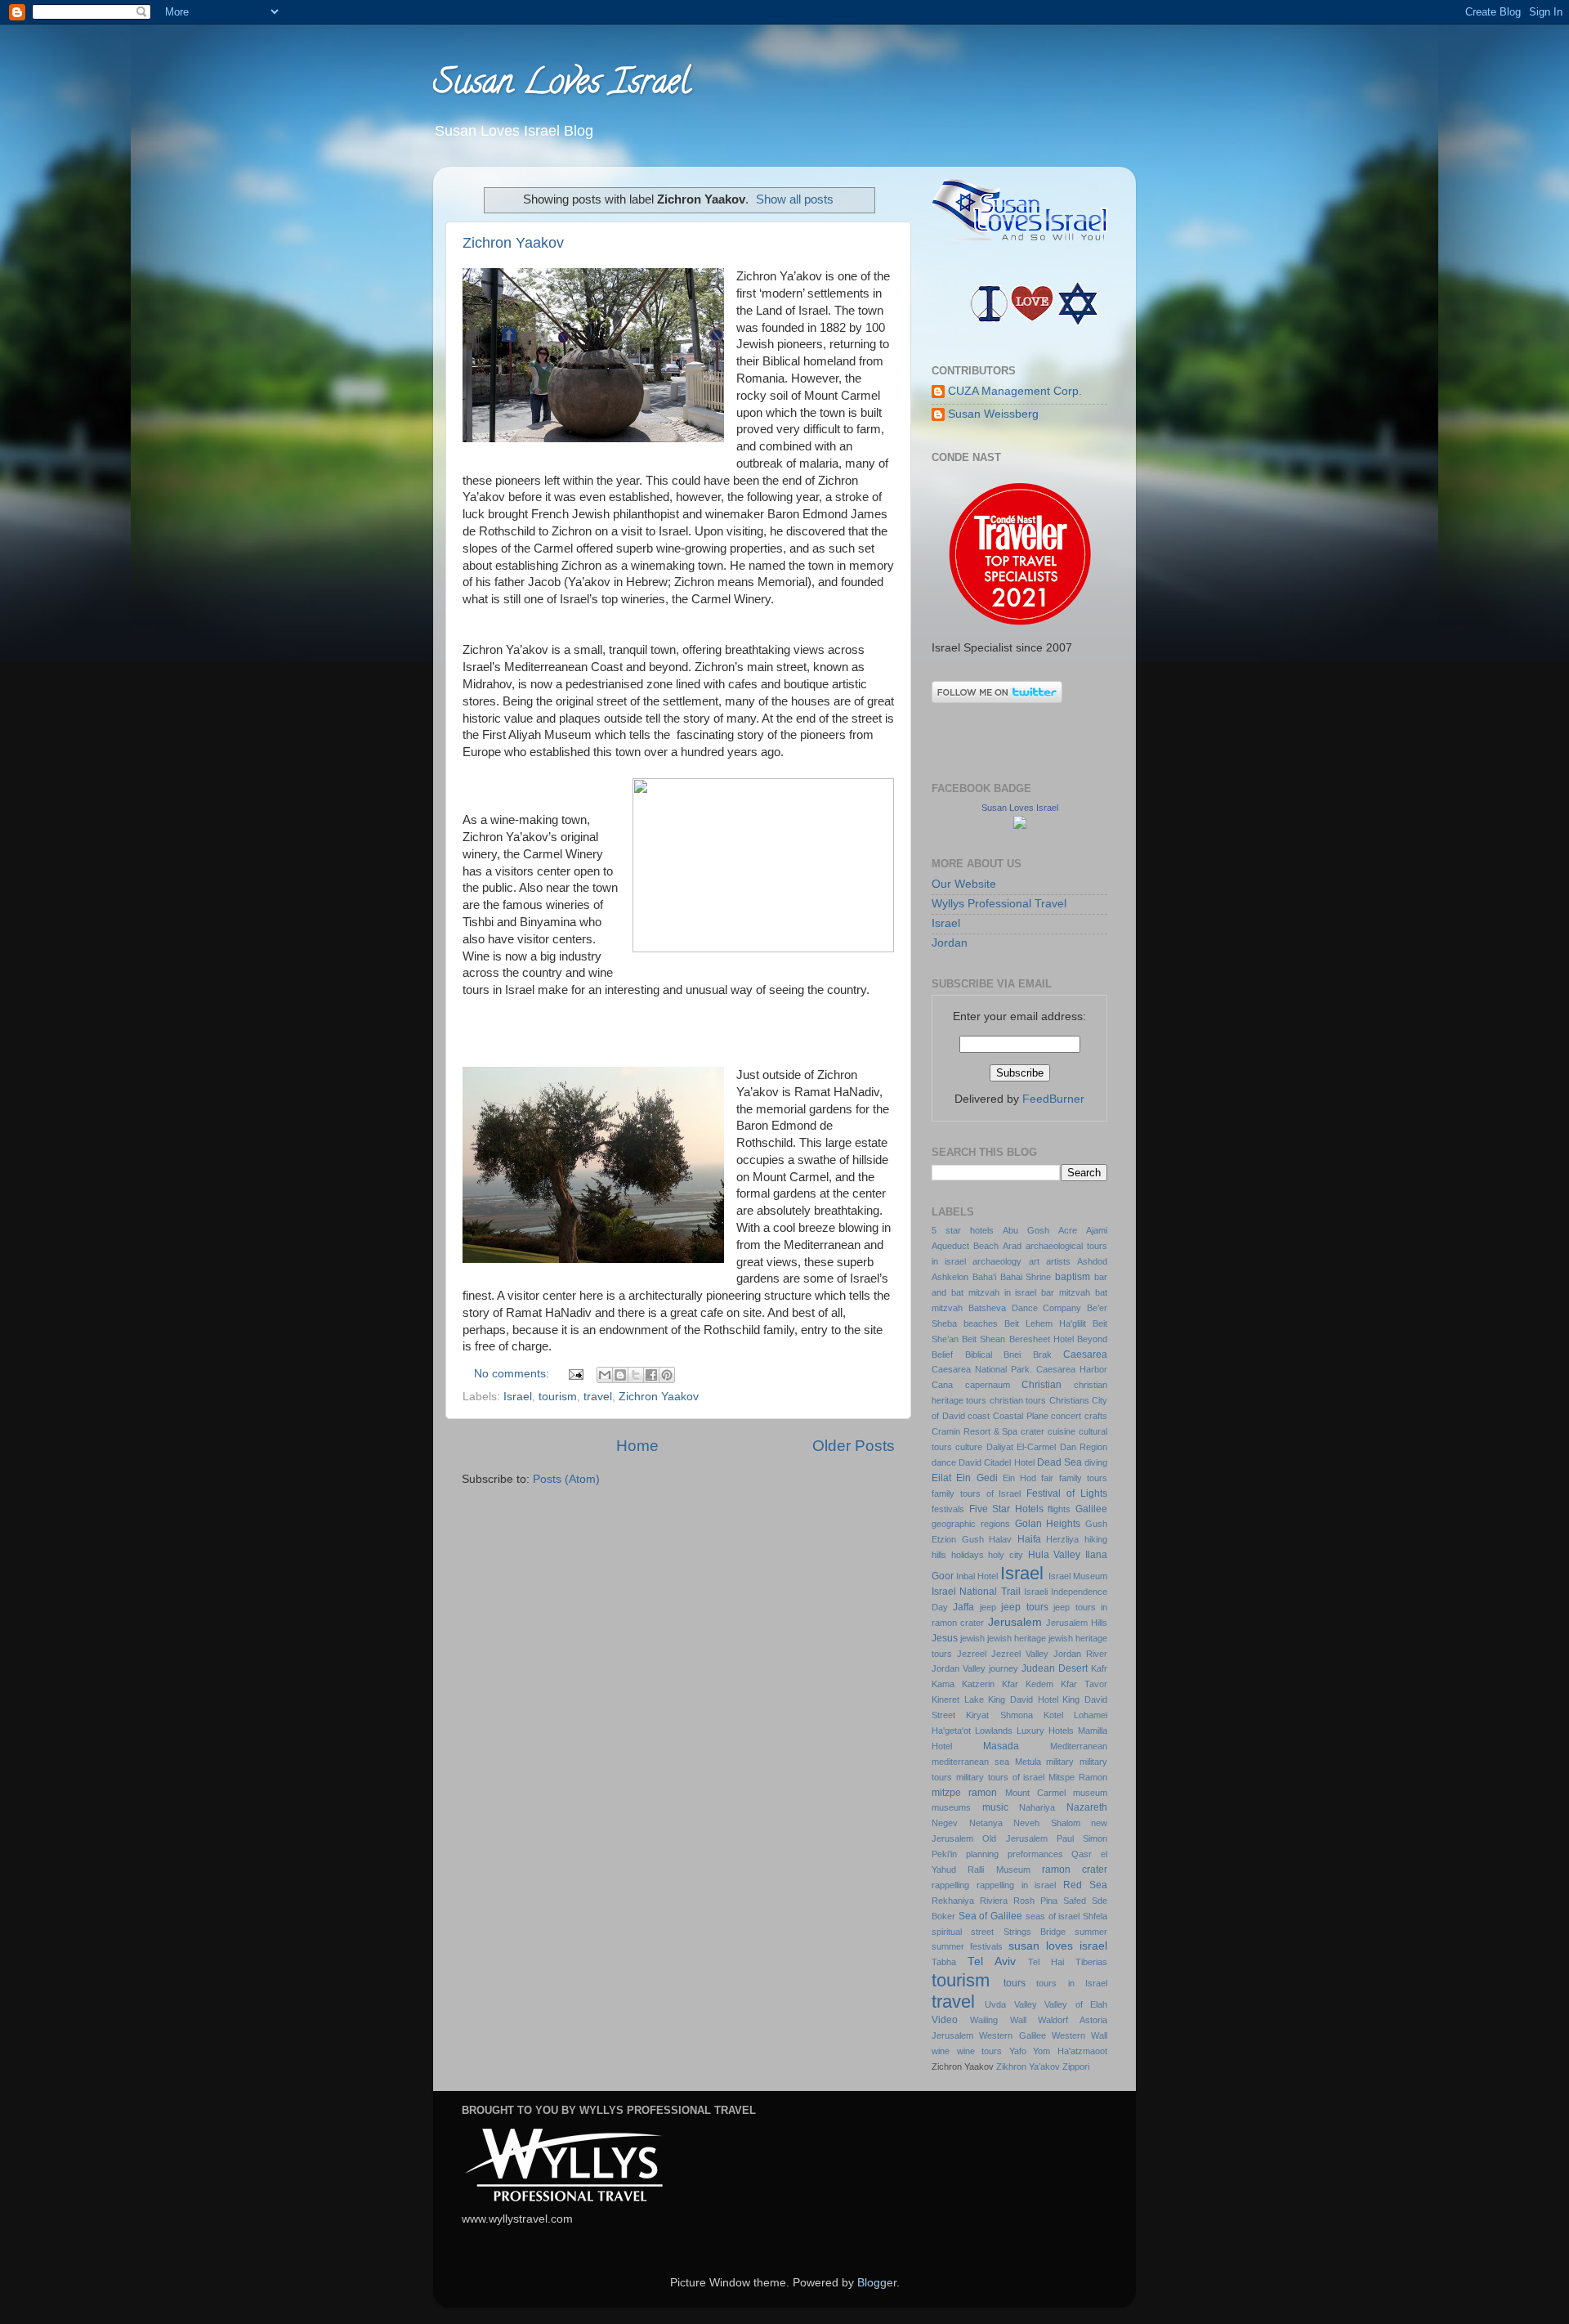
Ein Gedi (977, 1478)
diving (1096, 1462)
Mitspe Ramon (1078, 1777)
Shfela (1095, 1916)
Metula (1028, 1762)
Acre (1068, 1230)
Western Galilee (1012, 2035)
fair (1047, 1478)
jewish (972, 1638)
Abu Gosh (1026, 1230)
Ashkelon (950, 1277)
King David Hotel (1023, 1699)
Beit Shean (983, 1339)
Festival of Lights (1067, 1493)
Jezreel (972, 1654)
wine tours (980, 2051)
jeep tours (1024, 1607)
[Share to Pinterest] (667, 1375)
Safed (1075, 1901)
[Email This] (605, 1375)
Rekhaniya (953, 1901)
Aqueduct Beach (965, 1246)
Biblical (979, 1355)
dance (944, 1462)
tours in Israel (1072, 1983)
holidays (968, 1555)
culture (969, 1447)
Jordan (950, 943)
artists (1058, 1261)
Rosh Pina (1035, 1901)
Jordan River (1080, 1654)
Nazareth (1087, 1807)
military (1060, 1762)
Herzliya (1062, 1539)
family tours (1083, 1478)
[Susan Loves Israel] (1020, 825)
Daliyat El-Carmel (1021, 1447)
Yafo (1018, 2051)
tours (1015, 1983)
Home (637, 1446)
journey (1004, 1668)
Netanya (986, 1823)
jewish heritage (1017, 1638)
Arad (1012, 1246)
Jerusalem (1015, 1622)
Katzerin (978, 1684)
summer (1091, 1932)
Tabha (944, 1962)
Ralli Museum (999, 1869)
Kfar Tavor (1084, 1684)
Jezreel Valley (1020, 1654)
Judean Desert (1055, 1668)
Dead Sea (1059, 1462)
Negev (945, 1823)
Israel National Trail (976, 1592)
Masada (1001, 1746)
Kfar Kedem (1028, 1684)
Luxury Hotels (1045, 1731)
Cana (942, 1385)
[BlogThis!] (620, 1375)
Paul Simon (1082, 1838)
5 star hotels (963, 1230)
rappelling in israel (1017, 1885)
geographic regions (971, 1524)
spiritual (947, 1932)
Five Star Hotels (1006, 1509)
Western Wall (1080, 2035)
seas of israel (1053, 1916)
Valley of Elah (1076, 2004)
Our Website (964, 884)
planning (982, 1854)
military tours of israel (1001, 1777)
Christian (1042, 1385)
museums (951, 1807)
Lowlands (994, 1731)
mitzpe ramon (964, 1793)
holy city (1006, 1555)
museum (1090, 1793)
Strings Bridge (1035, 1932)
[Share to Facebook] (651, 1375)
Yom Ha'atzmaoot (1070, 2051)
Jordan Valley (959, 1668)
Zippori (1076, 2067)
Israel (518, 1397)
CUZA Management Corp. (1015, 391)
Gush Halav (987, 1539)
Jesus (945, 1638)
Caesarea (1085, 1355)
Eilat (941, 1478)
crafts (1096, 1416)
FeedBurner (1053, 1099)
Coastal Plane (1021, 1416)
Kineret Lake (958, 1699)
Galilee (1091, 1509)
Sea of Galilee (990, 1916)
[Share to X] (636, 1375)
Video (945, 2020)
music (995, 1807)
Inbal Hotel (977, 1576)
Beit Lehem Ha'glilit (1045, 1323)
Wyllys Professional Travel (999, 904)
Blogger (877, 2283)
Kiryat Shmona (999, 1715)
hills (939, 1555)
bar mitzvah (1066, 1292)
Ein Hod (1019, 1478)
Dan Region (1084, 1447)
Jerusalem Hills (1077, 1623)
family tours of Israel (977, 1493)
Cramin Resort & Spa (975, 1431)
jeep (988, 1607)
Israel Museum (1078, 1576)
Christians (1069, 1400)
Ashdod (1092, 1261)
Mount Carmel (1035, 1793)
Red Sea (1085, 1885)
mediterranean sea (970, 1762)
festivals (948, 1509)
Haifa (1029, 1539)
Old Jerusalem (1015, 1838)
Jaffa (963, 1607)
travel (598, 1397)
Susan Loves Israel (561, 85)
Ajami (1097, 1230)
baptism (1073, 1277)
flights (1059, 1509)
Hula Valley (1055, 1555)
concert (1066, 1416)
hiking (1096, 1539)
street (982, 1932)
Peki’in (944, 1854)
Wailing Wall (998, 2020)
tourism (558, 1397)
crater (1033, 1431)
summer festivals (967, 1946)
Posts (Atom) (566, 1479)
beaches (981, 1323)
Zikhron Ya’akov (1028, 2067)
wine (941, 2051)
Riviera (994, 1901)
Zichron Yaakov (513, 243)
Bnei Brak (1028, 1355)
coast (979, 1416)
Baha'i (984, 1277)
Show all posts (795, 199)
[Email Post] (575, 1374)
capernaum (988, 1385)
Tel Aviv (992, 1961)
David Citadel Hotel (996, 1462)
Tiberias (1091, 1962)
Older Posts (854, 1446)
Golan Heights (1048, 1524)
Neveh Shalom (1047, 1823)
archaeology (997, 1261)
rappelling (950, 1885)
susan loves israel (1058, 1946)
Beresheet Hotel (1042, 1339)
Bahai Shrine (1026, 1277)
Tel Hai (1046, 1962)
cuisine (1062, 1431)
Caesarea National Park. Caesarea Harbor (1019, 1369)
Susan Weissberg (993, 414)
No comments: (513, 1374)
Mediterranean (1079, 1746)
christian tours (1018, 1400)
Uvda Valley (1010, 2004)
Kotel (1053, 1715)
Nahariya (1037, 1807)
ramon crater (1075, 1869)
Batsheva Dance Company (1025, 1308)
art (1034, 1261)
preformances (1035, 1854)
